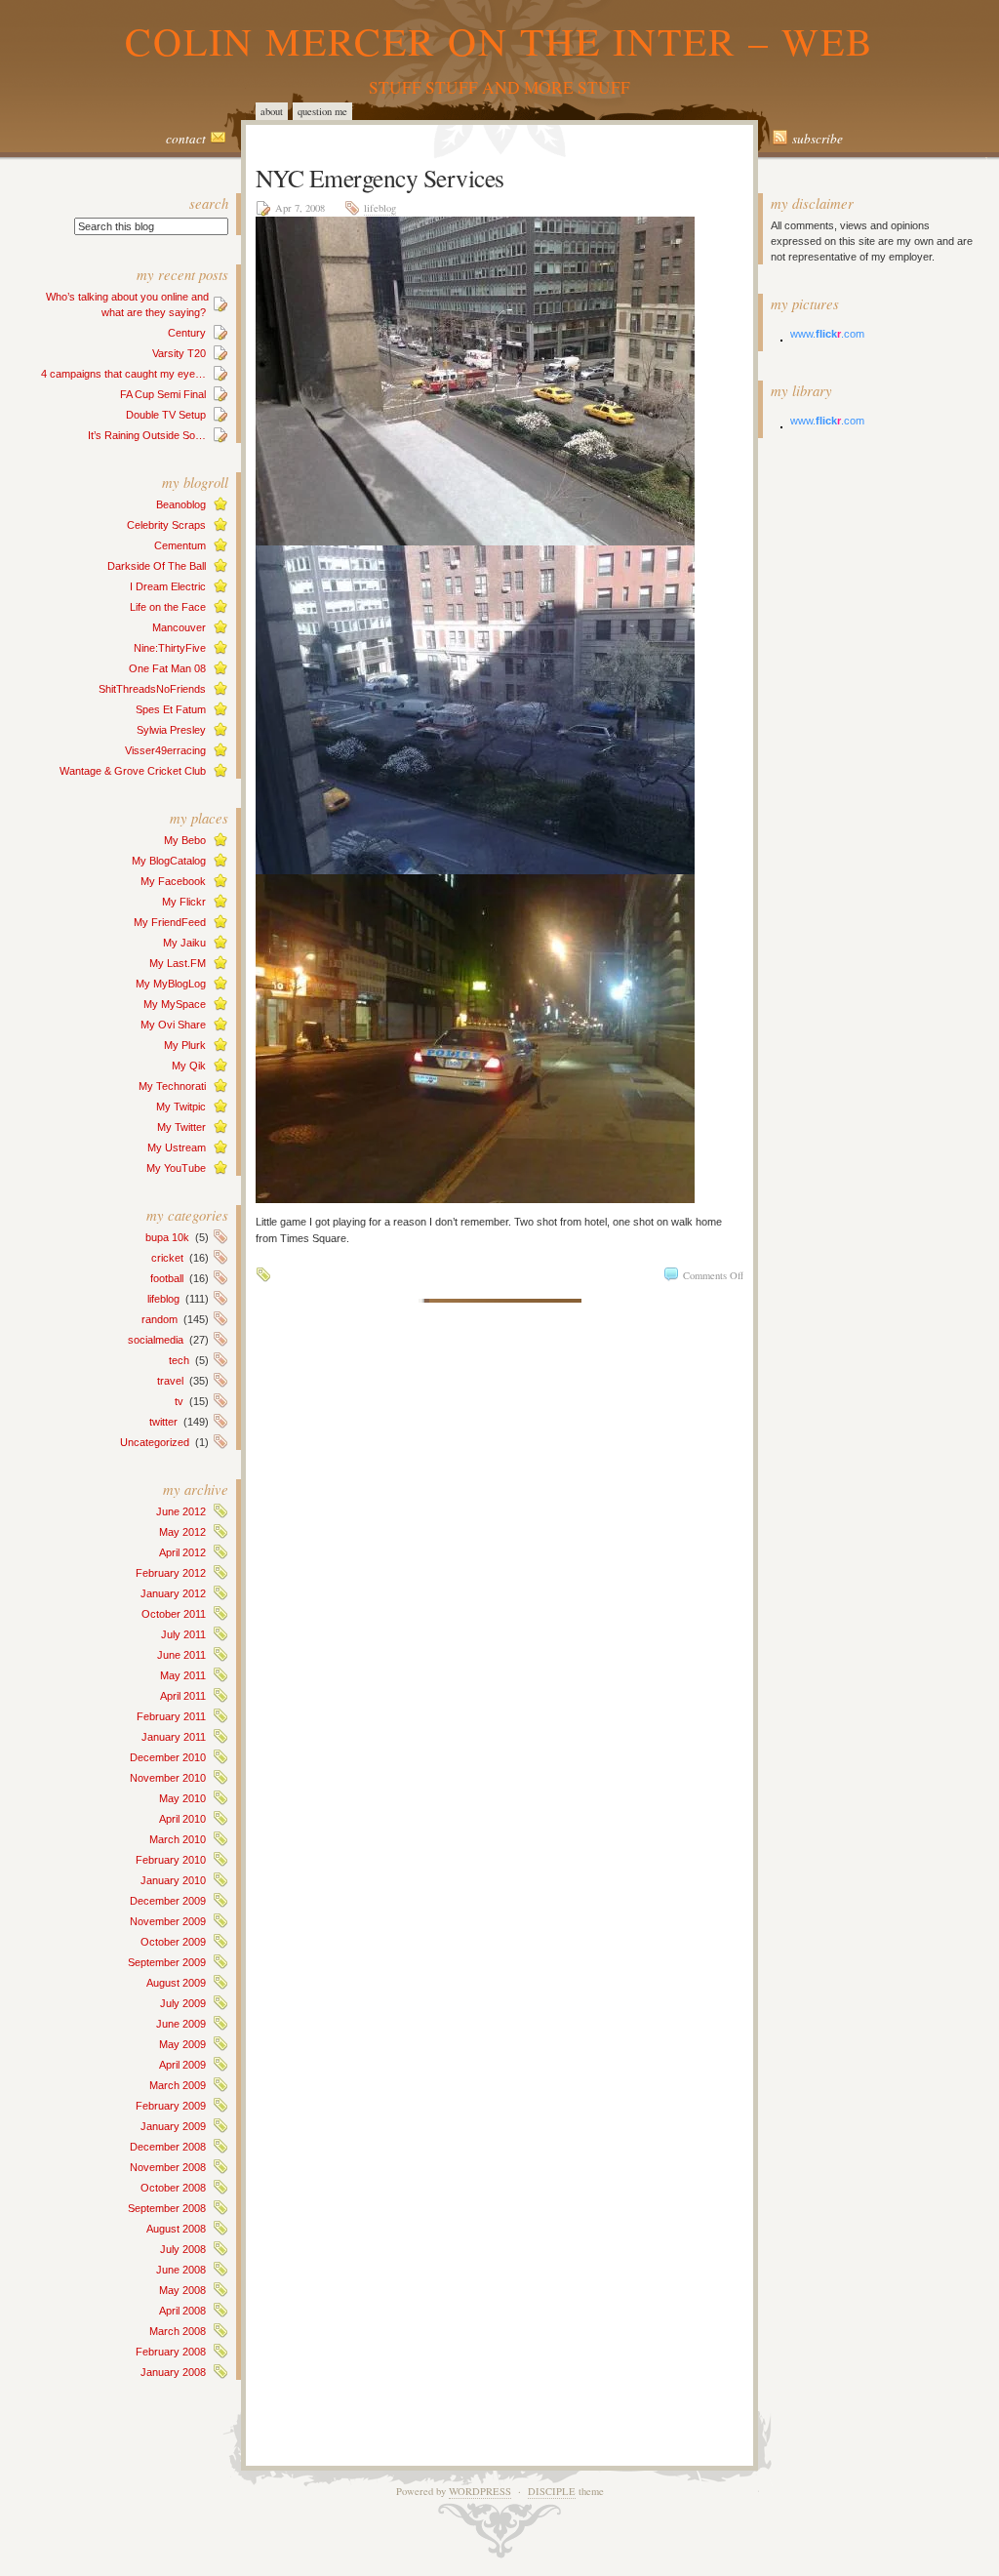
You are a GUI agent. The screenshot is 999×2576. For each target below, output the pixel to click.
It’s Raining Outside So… (147, 435)
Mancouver (179, 627)
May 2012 (182, 1532)
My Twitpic (181, 1107)
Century (187, 333)
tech (179, 1360)
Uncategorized (155, 1442)
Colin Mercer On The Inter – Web (499, 40)
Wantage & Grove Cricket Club (133, 771)
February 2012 (171, 1573)
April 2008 (182, 2311)
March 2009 (178, 2085)
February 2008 (171, 2352)
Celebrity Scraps (166, 525)
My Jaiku (184, 943)
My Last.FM (178, 963)
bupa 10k (167, 1237)
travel (170, 1381)
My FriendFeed (170, 922)
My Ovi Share (173, 1025)
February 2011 (171, 1716)
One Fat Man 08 (167, 668)
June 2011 (181, 1655)
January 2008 (173, 2372)
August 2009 (176, 1983)
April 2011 (183, 1696)
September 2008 (167, 2208)
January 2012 (173, 1593)
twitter (163, 1422)
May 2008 (182, 2290)
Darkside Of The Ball (157, 566)
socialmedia (156, 1340)
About (272, 111)
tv (179, 1401)
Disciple (552, 2491)
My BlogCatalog (169, 861)
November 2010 (168, 1778)
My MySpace (175, 1004)
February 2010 (171, 1860)
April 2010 (182, 1819)
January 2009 (173, 2126)
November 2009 (168, 1921)
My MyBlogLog (171, 984)
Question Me (322, 111)
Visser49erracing (165, 750)
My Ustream (177, 1147)
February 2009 (171, 2106)
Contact (186, 139)
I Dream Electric (168, 586)
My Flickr (184, 902)
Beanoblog (181, 504)
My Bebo (185, 840)
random (160, 1319)
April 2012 (182, 1552)
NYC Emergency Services (380, 178)
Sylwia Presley (171, 730)
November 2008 (168, 2167)
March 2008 (178, 2331)
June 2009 (181, 2024)
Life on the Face (168, 607)
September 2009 (167, 1962)
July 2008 (183, 2249)
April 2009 (182, 2065)
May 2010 (182, 1798)
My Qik (189, 1066)
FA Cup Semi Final (163, 394)
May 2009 (182, 2044)
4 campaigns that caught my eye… (123, 374)
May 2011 (183, 1675)
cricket (167, 1258)
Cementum (180, 545)
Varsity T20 (179, 353)
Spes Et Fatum (171, 709)
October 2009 (173, 1942)
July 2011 (183, 1634)
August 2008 (176, 2229)
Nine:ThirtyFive (170, 648)
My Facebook (173, 881)
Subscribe (818, 139)
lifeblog (163, 1299)
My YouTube (176, 1168)
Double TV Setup (166, 415)
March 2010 (178, 1839)
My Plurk (185, 1045)
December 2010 (168, 1757)
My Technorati (172, 1086)
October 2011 (174, 1614)
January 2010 (173, 1880)
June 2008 (181, 2270)
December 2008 (168, 2147)
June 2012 (181, 1511)
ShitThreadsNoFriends (152, 689)
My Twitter (181, 1127)
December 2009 (168, 1901)
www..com (827, 334)
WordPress (480, 2491)
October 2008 (173, 2188)
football (167, 1278)
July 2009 (183, 2003)
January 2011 (174, 1737)
